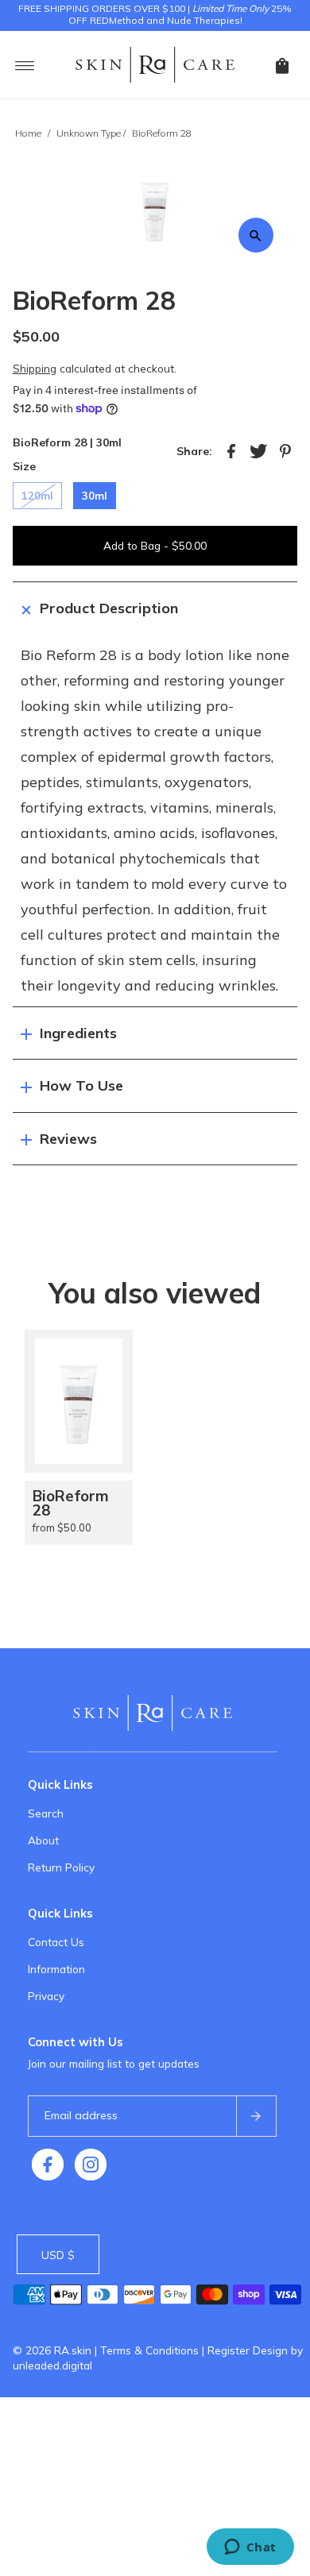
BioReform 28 (71, 1503)
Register (229, 2350)
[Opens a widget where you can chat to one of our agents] (250, 2548)
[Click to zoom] (256, 235)
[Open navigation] (25, 64)
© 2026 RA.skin (52, 2350)
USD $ (58, 2255)
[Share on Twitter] (258, 450)
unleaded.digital (52, 2365)
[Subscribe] (256, 2116)
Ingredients (78, 1033)
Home (28, 133)
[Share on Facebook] (231, 450)
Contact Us (56, 1942)
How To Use (81, 1085)
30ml (95, 496)
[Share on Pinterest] (285, 450)
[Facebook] (48, 2165)
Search (46, 1813)
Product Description (109, 608)
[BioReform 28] (79, 1401)
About (43, 1840)
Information (56, 1969)
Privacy (46, 1996)
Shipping (35, 368)
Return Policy (61, 1867)
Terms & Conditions (149, 2350)
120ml (37, 496)
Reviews (68, 1139)
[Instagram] (91, 2165)
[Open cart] (282, 64)
